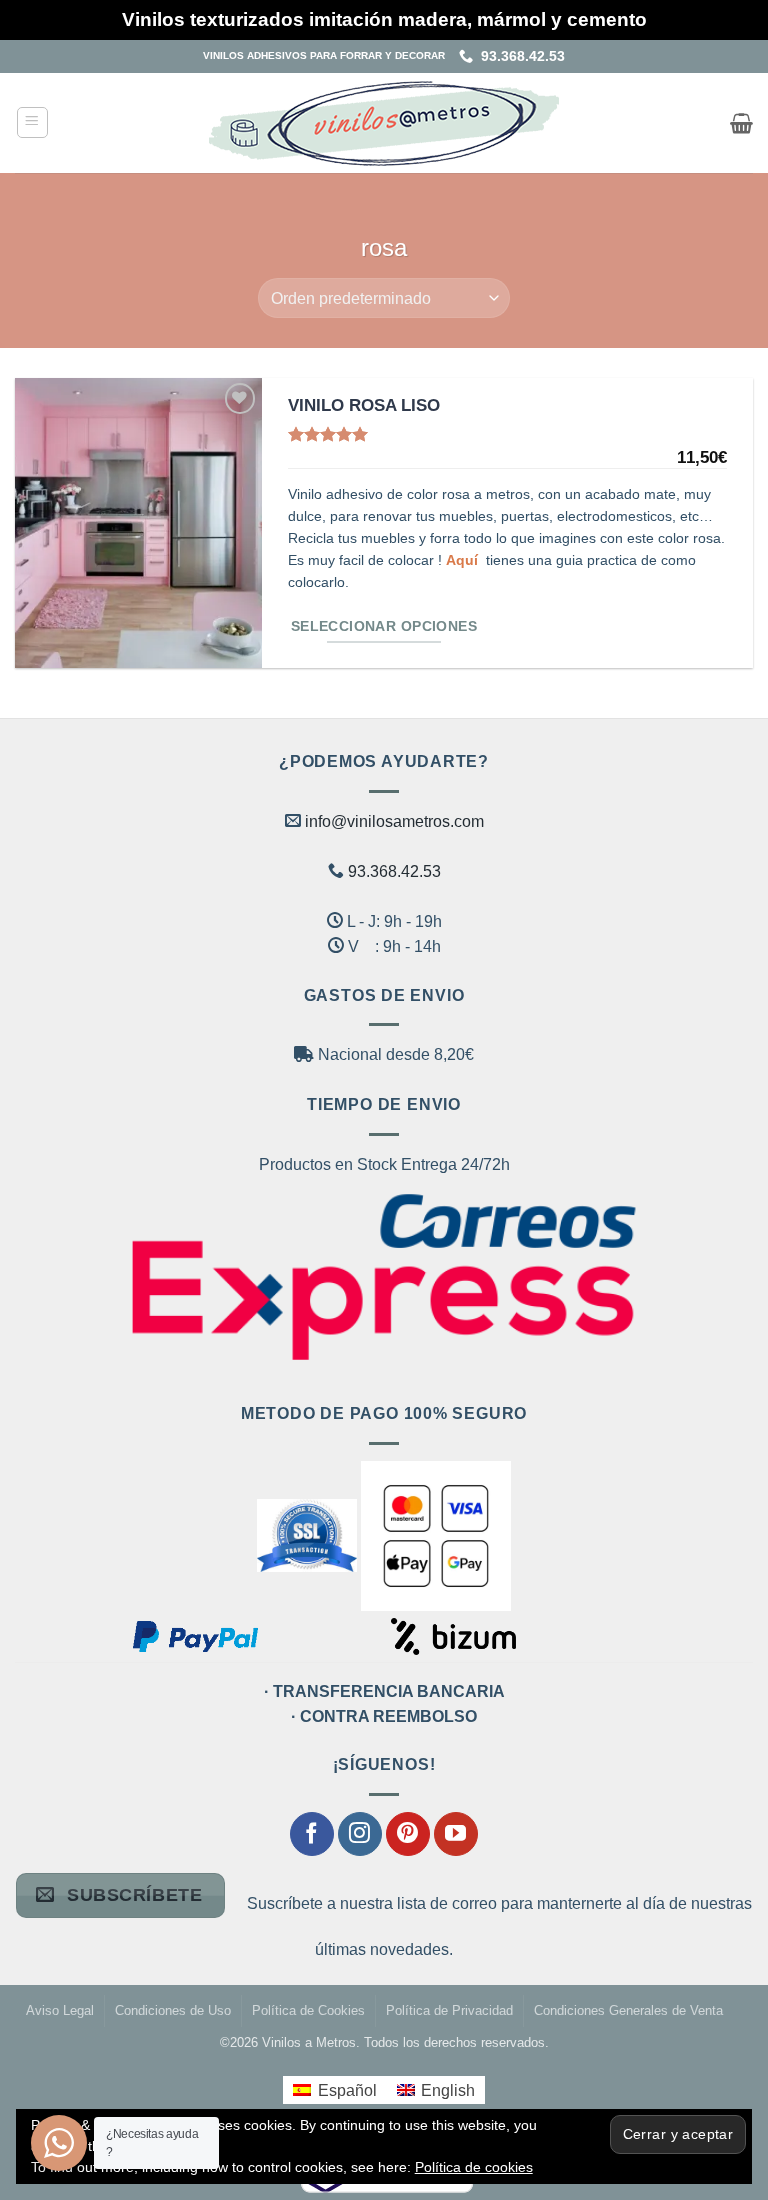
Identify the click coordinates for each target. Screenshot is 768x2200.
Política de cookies (474, 2167)
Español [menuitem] (347, 2090)
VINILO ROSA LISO (364, 405)
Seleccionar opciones (384, 626)
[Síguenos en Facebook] (312, 1834)
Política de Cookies (308, 2011)
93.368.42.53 (519, 56)
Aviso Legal (60, 2011)
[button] (32, 122)
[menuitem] (334, 2090)
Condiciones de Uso (173, 2011)
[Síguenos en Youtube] (456, 1834)
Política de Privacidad (449, 2011)
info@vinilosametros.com (394, 821)
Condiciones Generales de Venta (628, 2011)
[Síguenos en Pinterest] (408, 1834)
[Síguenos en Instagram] (360, 1834)
